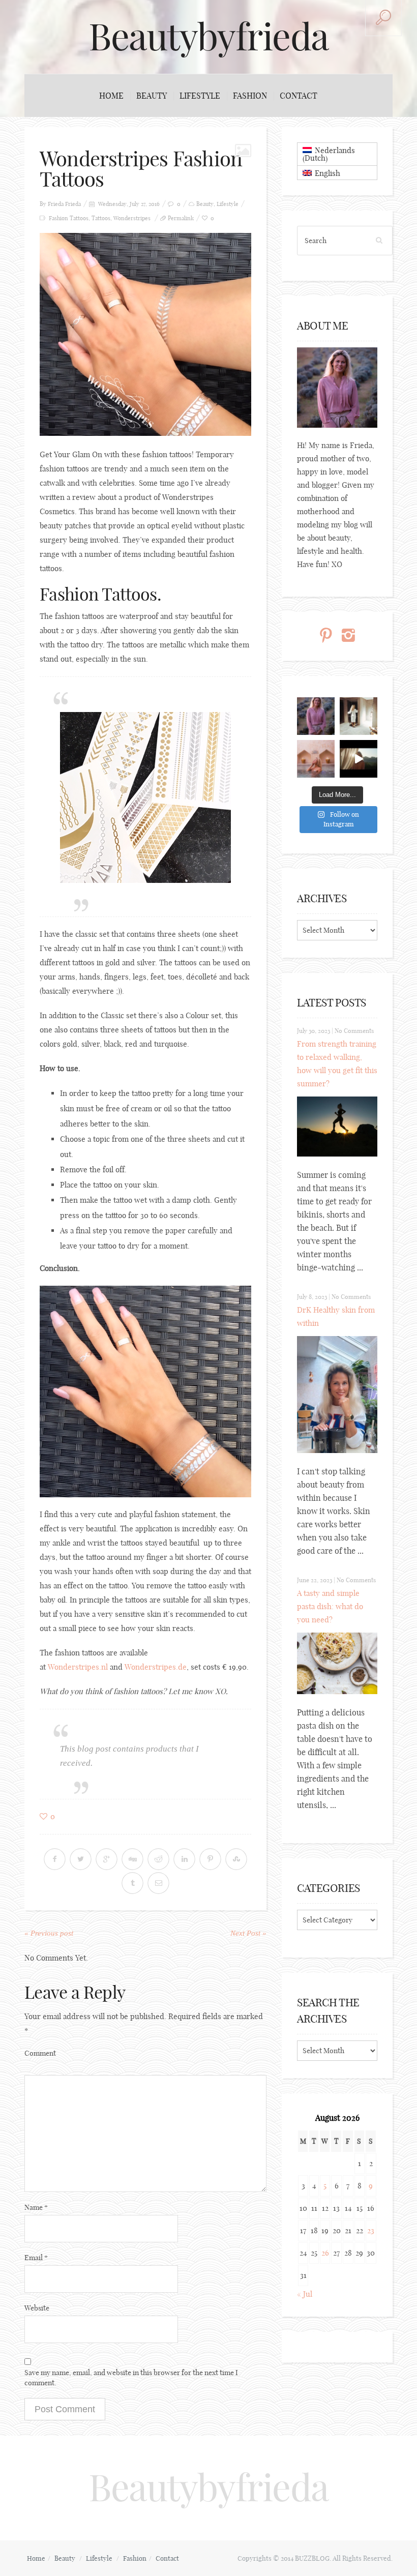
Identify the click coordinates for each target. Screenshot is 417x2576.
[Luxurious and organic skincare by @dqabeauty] (316, 716)
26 (325, 2253)
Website (37, 2308)
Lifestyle (200, 96)
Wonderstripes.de (156, 1667)
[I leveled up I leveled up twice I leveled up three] (359, 759)
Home (111, 96)
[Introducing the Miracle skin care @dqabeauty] (316, 759)
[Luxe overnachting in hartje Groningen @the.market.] (359, 716)
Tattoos (101, 218)
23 (371, 2230)
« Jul (305, 2294)
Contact (299, 96)
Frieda (73, 204)
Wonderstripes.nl (78, 1667)
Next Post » (248, 1933)
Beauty (152, 96)
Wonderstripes (132, 218)
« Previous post (49, 1933)
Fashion (250, 96)
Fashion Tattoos (69, 218)
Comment (40, 2053)
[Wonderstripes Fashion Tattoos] (145, 334)
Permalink (181, 218)
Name (36, 2207)
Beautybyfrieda (208, 37)
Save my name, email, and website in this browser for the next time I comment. (131, 2378)
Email (36, 2258)
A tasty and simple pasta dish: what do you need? (330, 1606)
